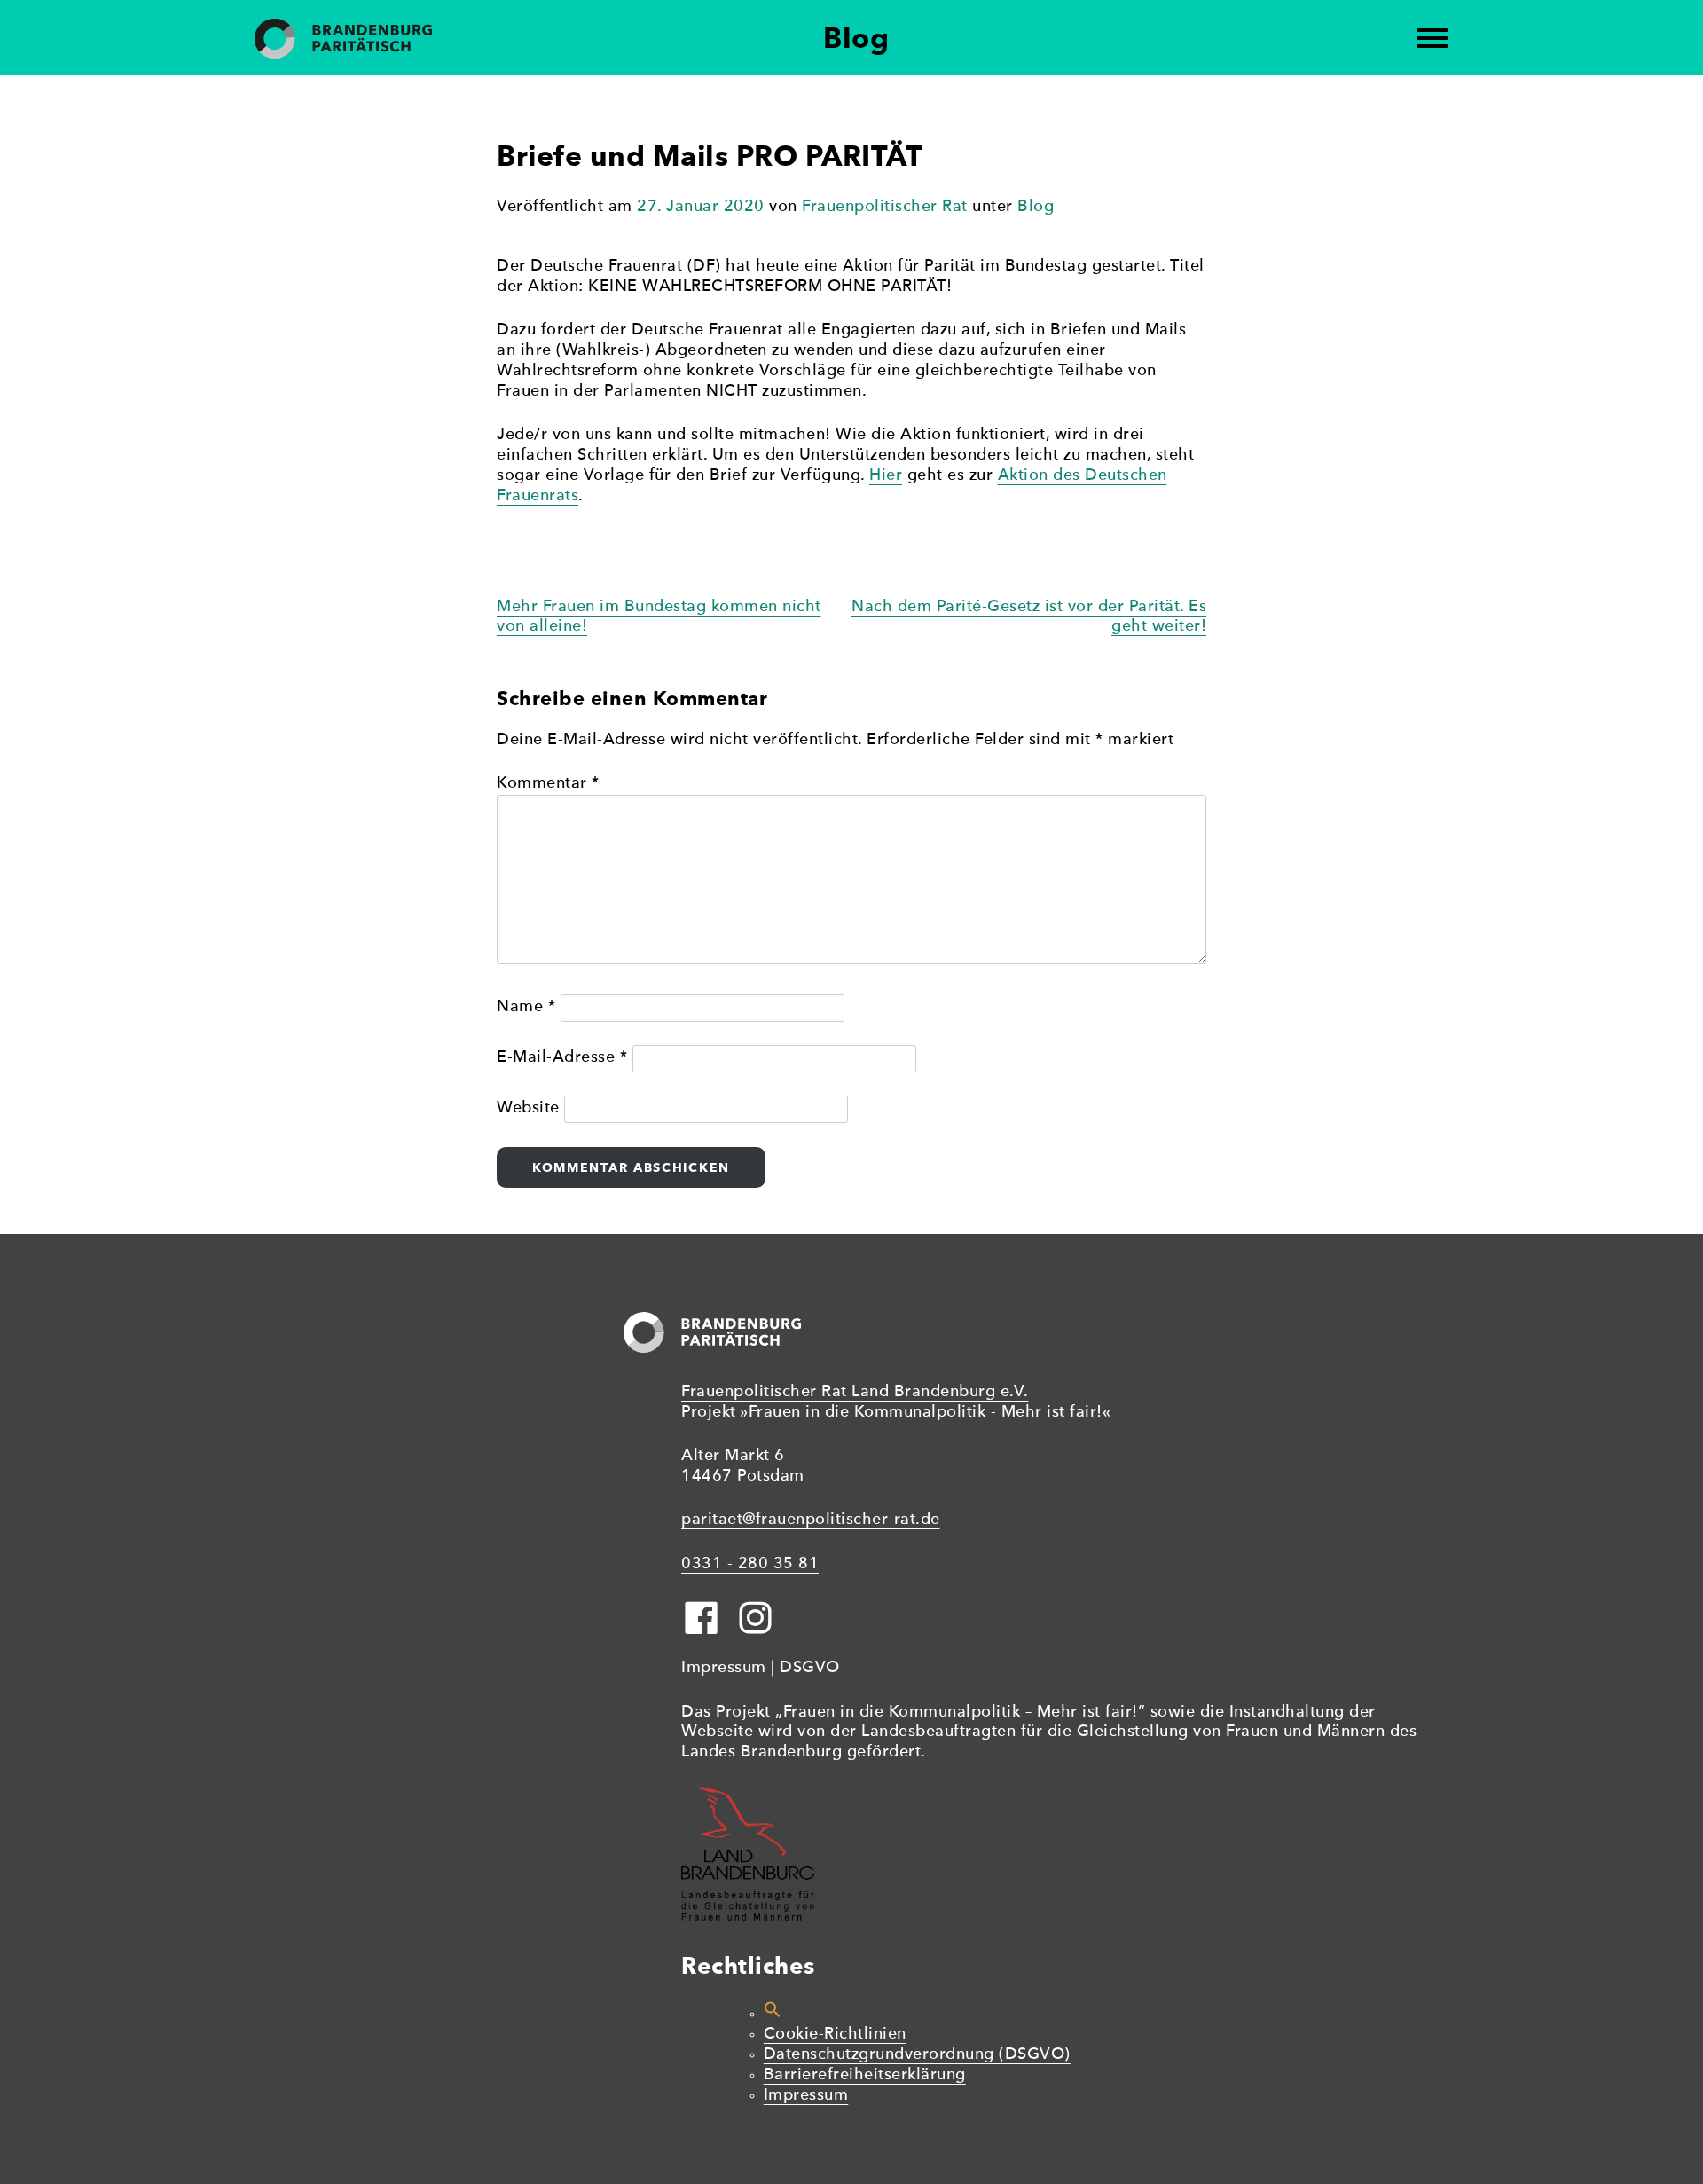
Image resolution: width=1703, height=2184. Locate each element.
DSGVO (810, 1668)
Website (528, 1108)
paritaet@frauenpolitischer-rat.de (811, 1520)
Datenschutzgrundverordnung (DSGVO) (917, 2055)
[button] (773, 2014)
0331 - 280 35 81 (750, 1564)
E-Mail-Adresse (562, 1058)
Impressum (724, 1668)
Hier (886, 476)
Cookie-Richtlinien (835, 2035)
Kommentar (548, 784)
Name (526, 1007)
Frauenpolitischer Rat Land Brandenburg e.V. (855, 1392)
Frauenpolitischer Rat (885, 207)
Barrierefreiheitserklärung (865, 2075)
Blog (1036, 207)
